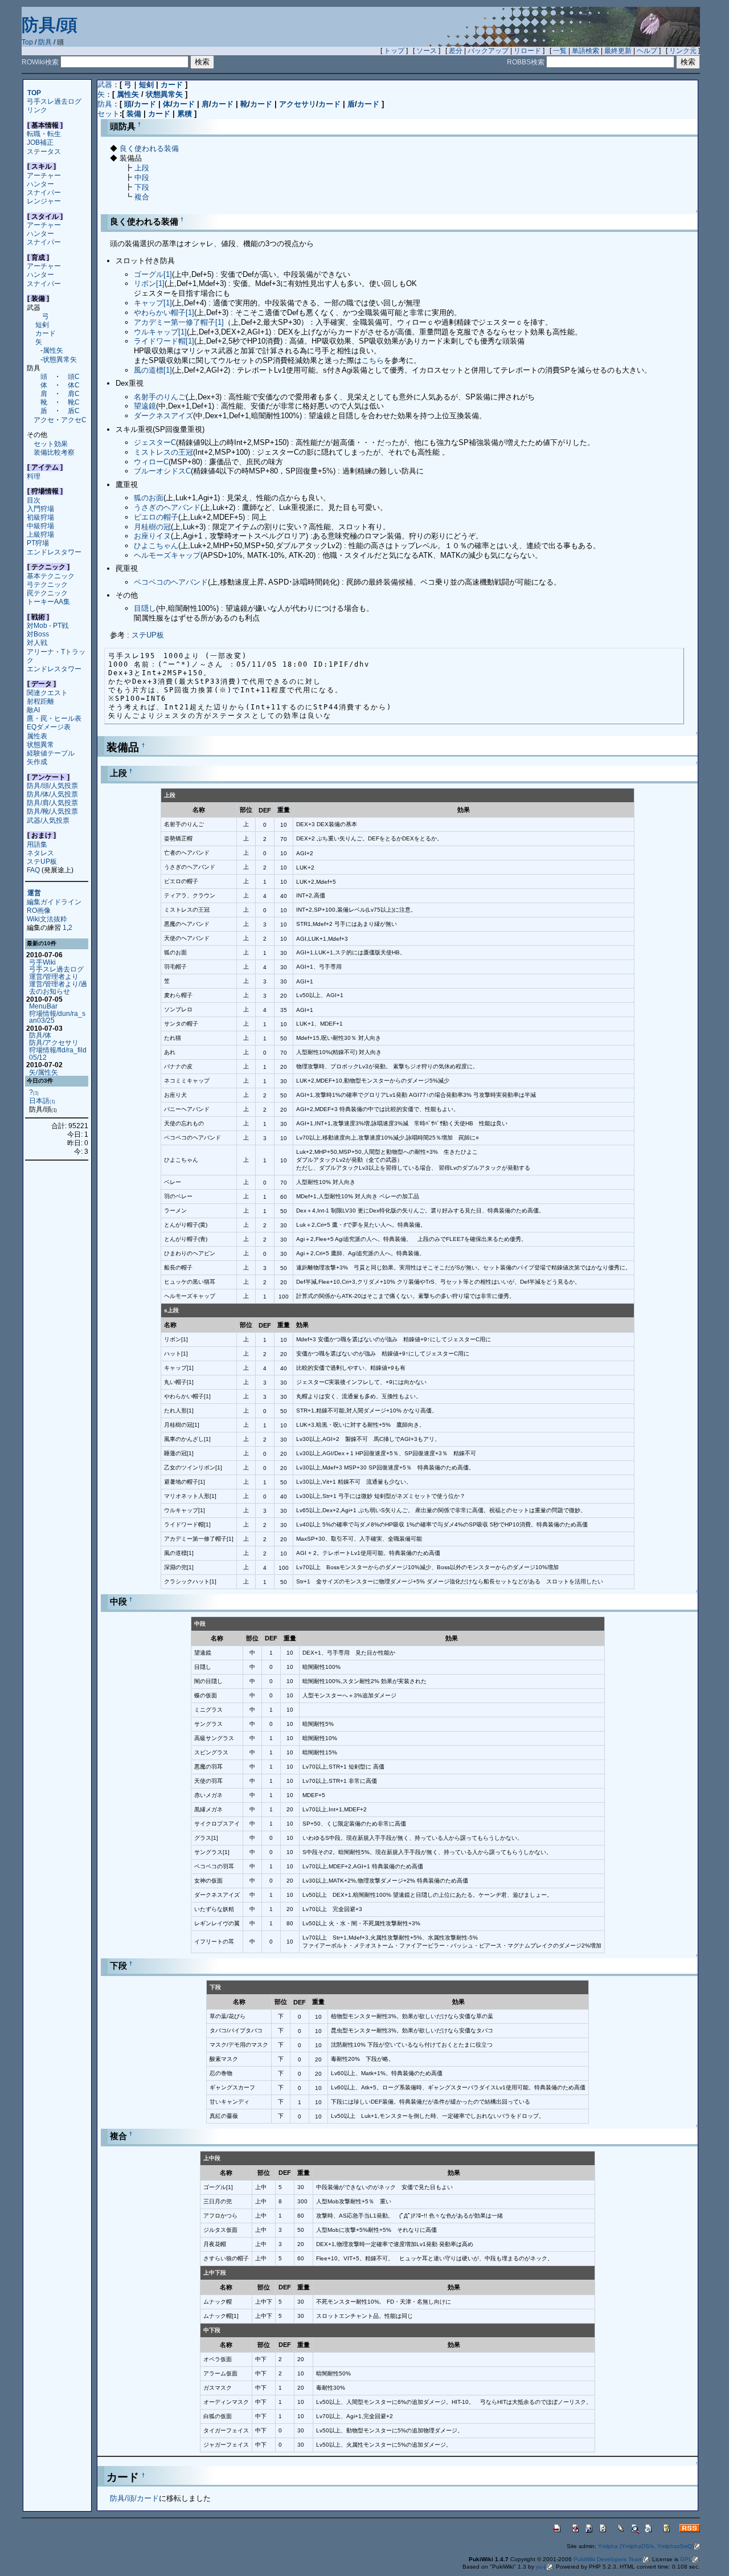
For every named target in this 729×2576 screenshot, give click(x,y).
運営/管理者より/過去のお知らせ (58, 987)
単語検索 (585, 51)
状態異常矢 (60, 359)
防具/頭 (50, 25)
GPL (686, 2559)
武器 (105, 85)
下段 (142, 187)
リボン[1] (149, 283)
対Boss (38, 634)
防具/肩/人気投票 (52, 803)
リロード (527, 51)
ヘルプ (647, 51)
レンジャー (44, 201)
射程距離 (40, 701)
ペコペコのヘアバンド (171, 582)
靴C (74, 402)
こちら (373, 360)
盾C (74, 411)
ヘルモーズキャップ (167, 555)
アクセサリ (298, 104)
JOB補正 (40, 142)
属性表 (37, 736)
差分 (456, 51)
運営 (34, 893)
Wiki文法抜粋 (47, 919)
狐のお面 (149, 498)
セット (108, 114)
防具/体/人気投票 (52, 794)
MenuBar (43, 1006)
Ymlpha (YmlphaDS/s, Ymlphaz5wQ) (646, 2546)
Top (27, 42)
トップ (394, 51)
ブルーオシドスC (162, 471)
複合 (142, 197)
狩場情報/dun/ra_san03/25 (57, 1017)
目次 (34, 500)
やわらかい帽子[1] (164, 313)
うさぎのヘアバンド (167, 507)
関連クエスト (47, 693)
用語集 (37, 844)
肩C (74, 393)
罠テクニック (47, 593)
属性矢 (53, 350)
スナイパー (44, 192)
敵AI (33, 710)
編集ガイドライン (54, 902)
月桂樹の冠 (152, 527)
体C (74, 385)
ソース (427, 51)
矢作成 (37, 762)
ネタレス (40, 853)
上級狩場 (40, 534)
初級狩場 (40, 517)
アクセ (44, 420)
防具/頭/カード (134, 2498)
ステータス (44, 151)
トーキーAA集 (48, 601)
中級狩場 (40, 526)
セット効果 (51, 444)
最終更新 (618, 51)
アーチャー (44, 175)
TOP (34, 93)
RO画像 (39, 910)
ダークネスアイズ (163, 416)
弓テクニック (47, 584)
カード (46, 333)
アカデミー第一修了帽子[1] (179, 322)
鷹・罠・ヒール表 (54, 718)
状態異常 (40, 744)
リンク (37, 110)
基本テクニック (51, 576)
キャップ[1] (153, 303)
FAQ (33, 870)
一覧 (560, 51)
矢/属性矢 (44, 1072)
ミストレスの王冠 (163, 452)
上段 (142, 168)
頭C (74, 376)
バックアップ (488, 51)
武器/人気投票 (48, 820)
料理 (34, 476)
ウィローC (151, 462)
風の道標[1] (153, 370)
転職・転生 (44, 134)
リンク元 (683, 51)
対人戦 (37, 642)
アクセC (74, 420)
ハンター (40, 184)
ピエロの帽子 (156, 517)
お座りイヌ (152, 536)
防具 (45, 42)
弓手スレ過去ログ (54, 101)
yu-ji (541, 2567)
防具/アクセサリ (54, 1042)
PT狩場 (38, 543)
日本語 (42, 1101)
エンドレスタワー (54, 552)
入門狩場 (40, 509)
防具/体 (40, 1035)
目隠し (145, 608)
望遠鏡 (145, 406)
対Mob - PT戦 (48, 625)
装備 (134, 114)
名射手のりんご (160, 397)
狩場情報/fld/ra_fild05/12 (58, 1054)
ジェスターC (155, 442)
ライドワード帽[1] (164, 341)
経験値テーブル (51, 753)
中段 (142, 177)
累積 (185, 114)
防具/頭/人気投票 (52, 785)
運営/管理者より (54, 976)
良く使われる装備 (149, 148)
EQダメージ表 (49, 727)
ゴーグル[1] (153, 274)
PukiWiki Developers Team (608, 2559)
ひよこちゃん (156, 546)
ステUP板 (42, 861)
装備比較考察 (54, 452)
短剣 (42, 324)
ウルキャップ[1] (160, 332)
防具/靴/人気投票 (52, 811)
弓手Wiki (42, 962)
